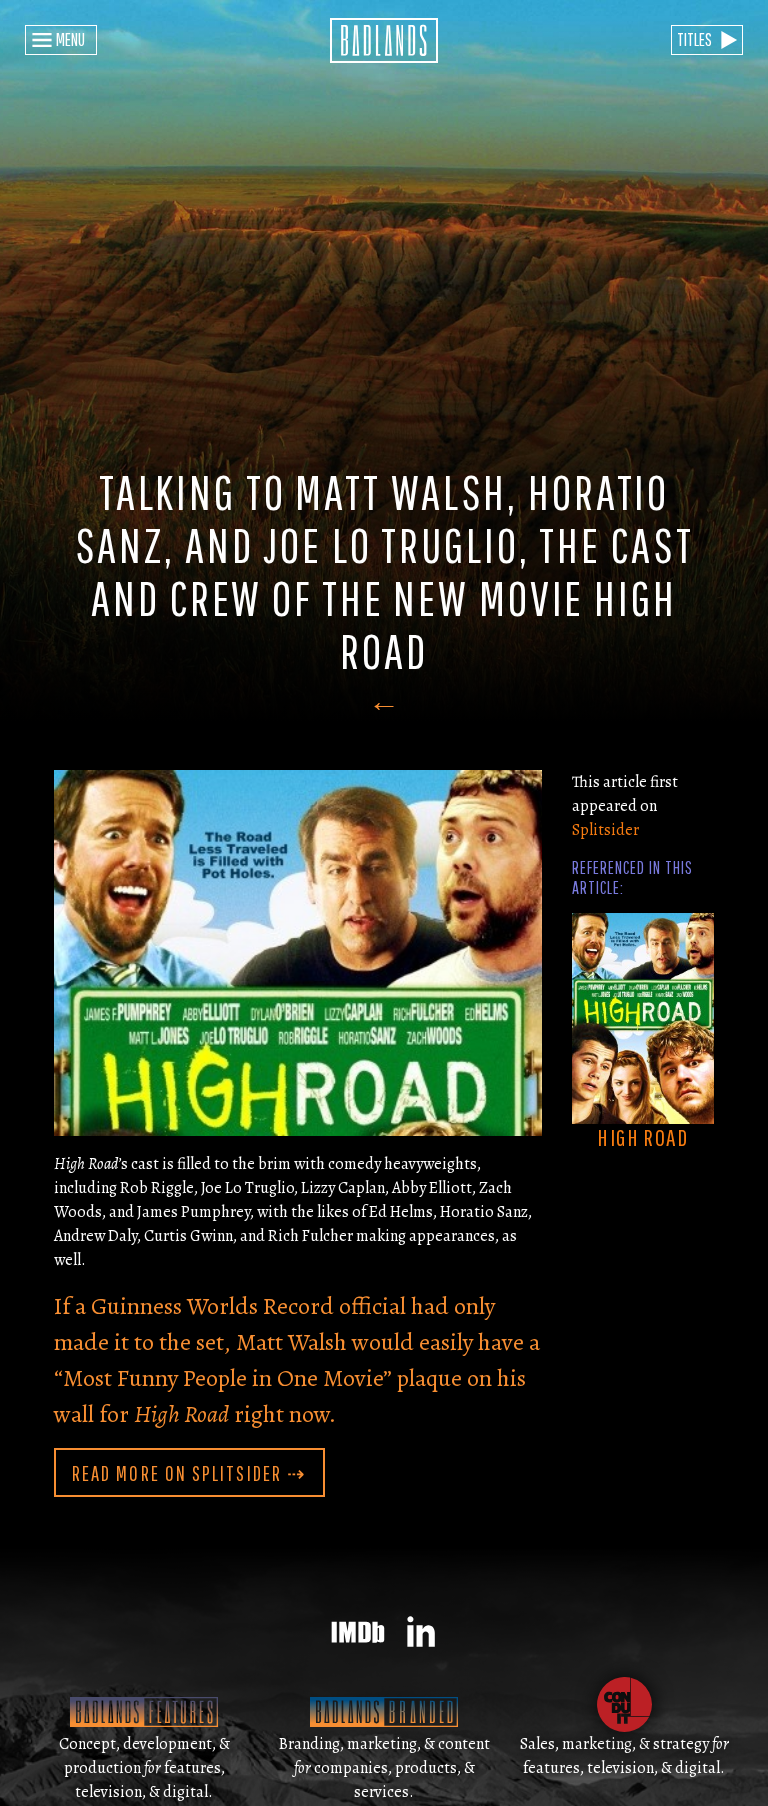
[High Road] (643, 1017)
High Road (642, 1137)
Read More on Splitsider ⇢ (189, 1473)
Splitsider (605, 830)
